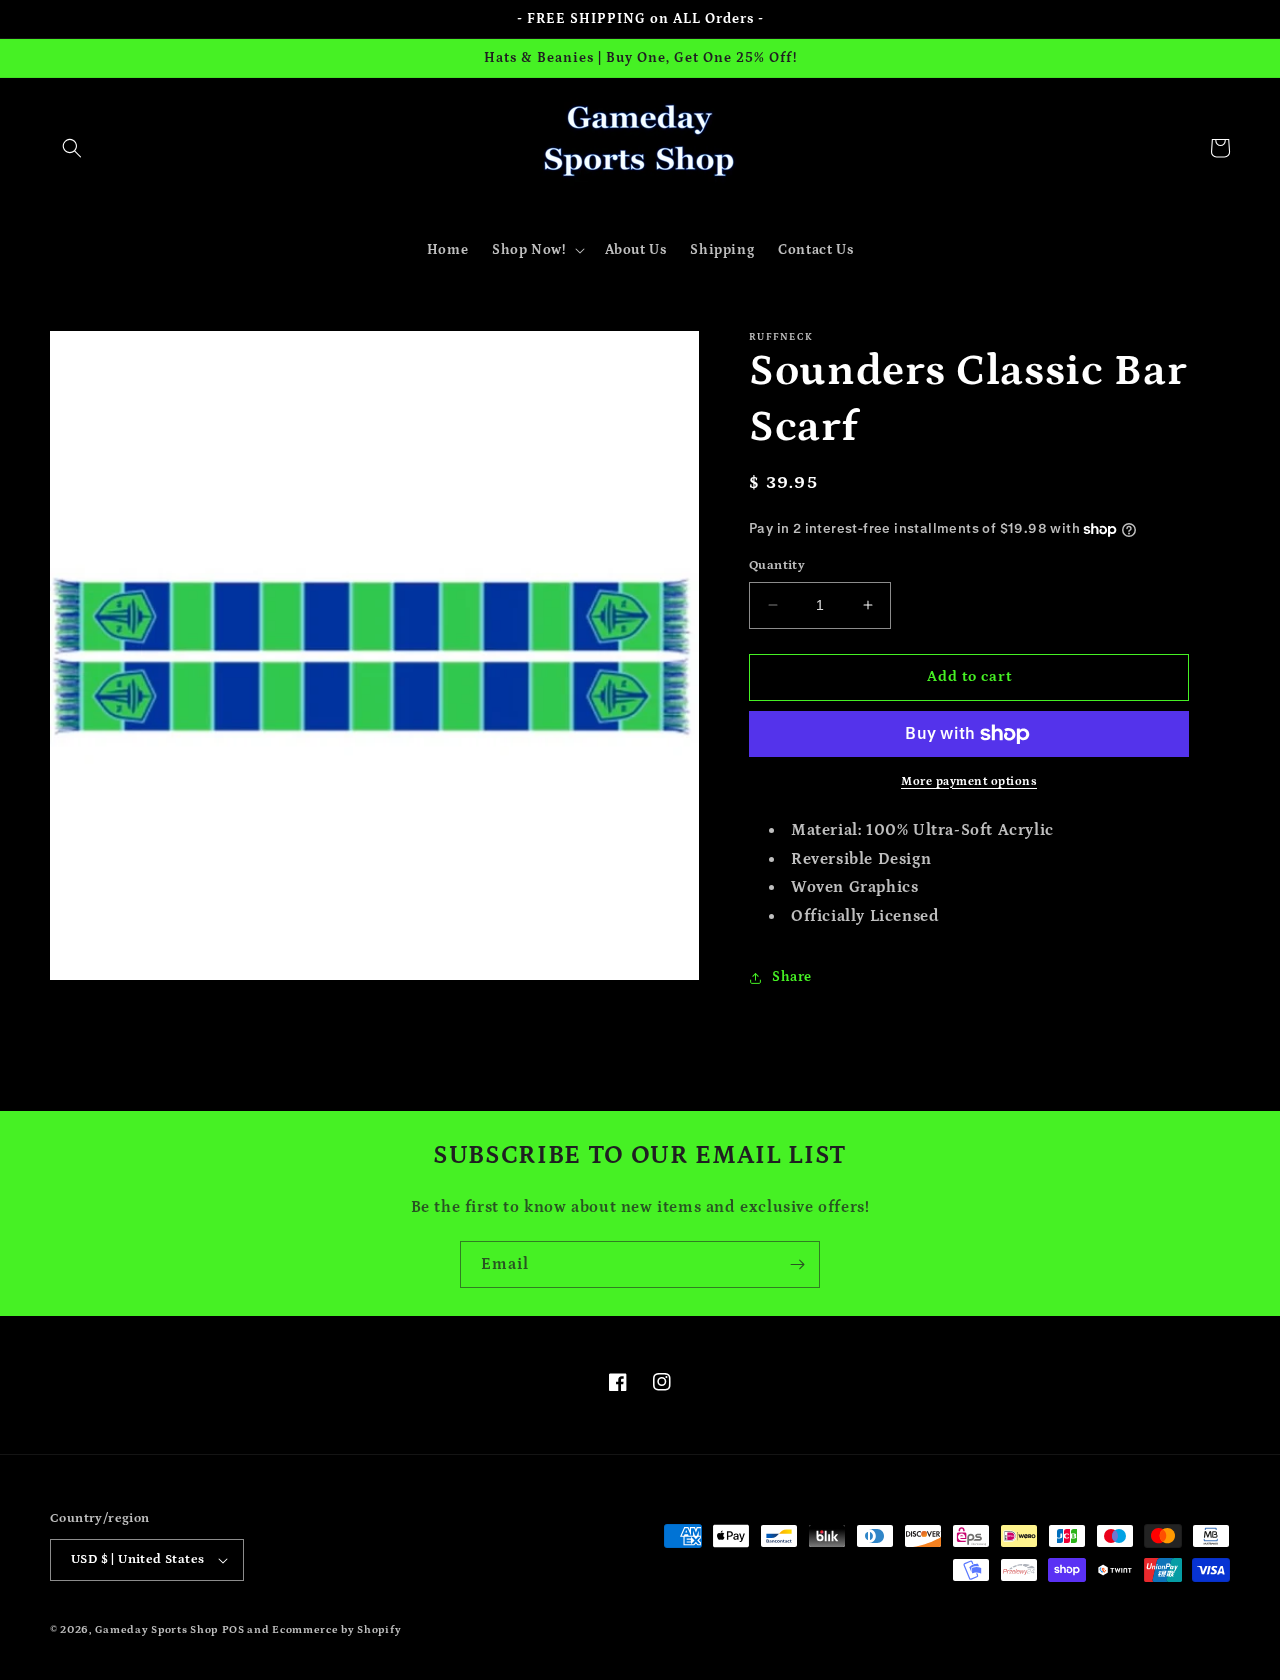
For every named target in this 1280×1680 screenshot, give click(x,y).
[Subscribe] (797, 1264)
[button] (72, 148)
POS (233, 1630)
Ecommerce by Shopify (336, 1630)
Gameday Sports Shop (156, 1630)
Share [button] (792, 977)
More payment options (969, 781)
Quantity (777, 565)
